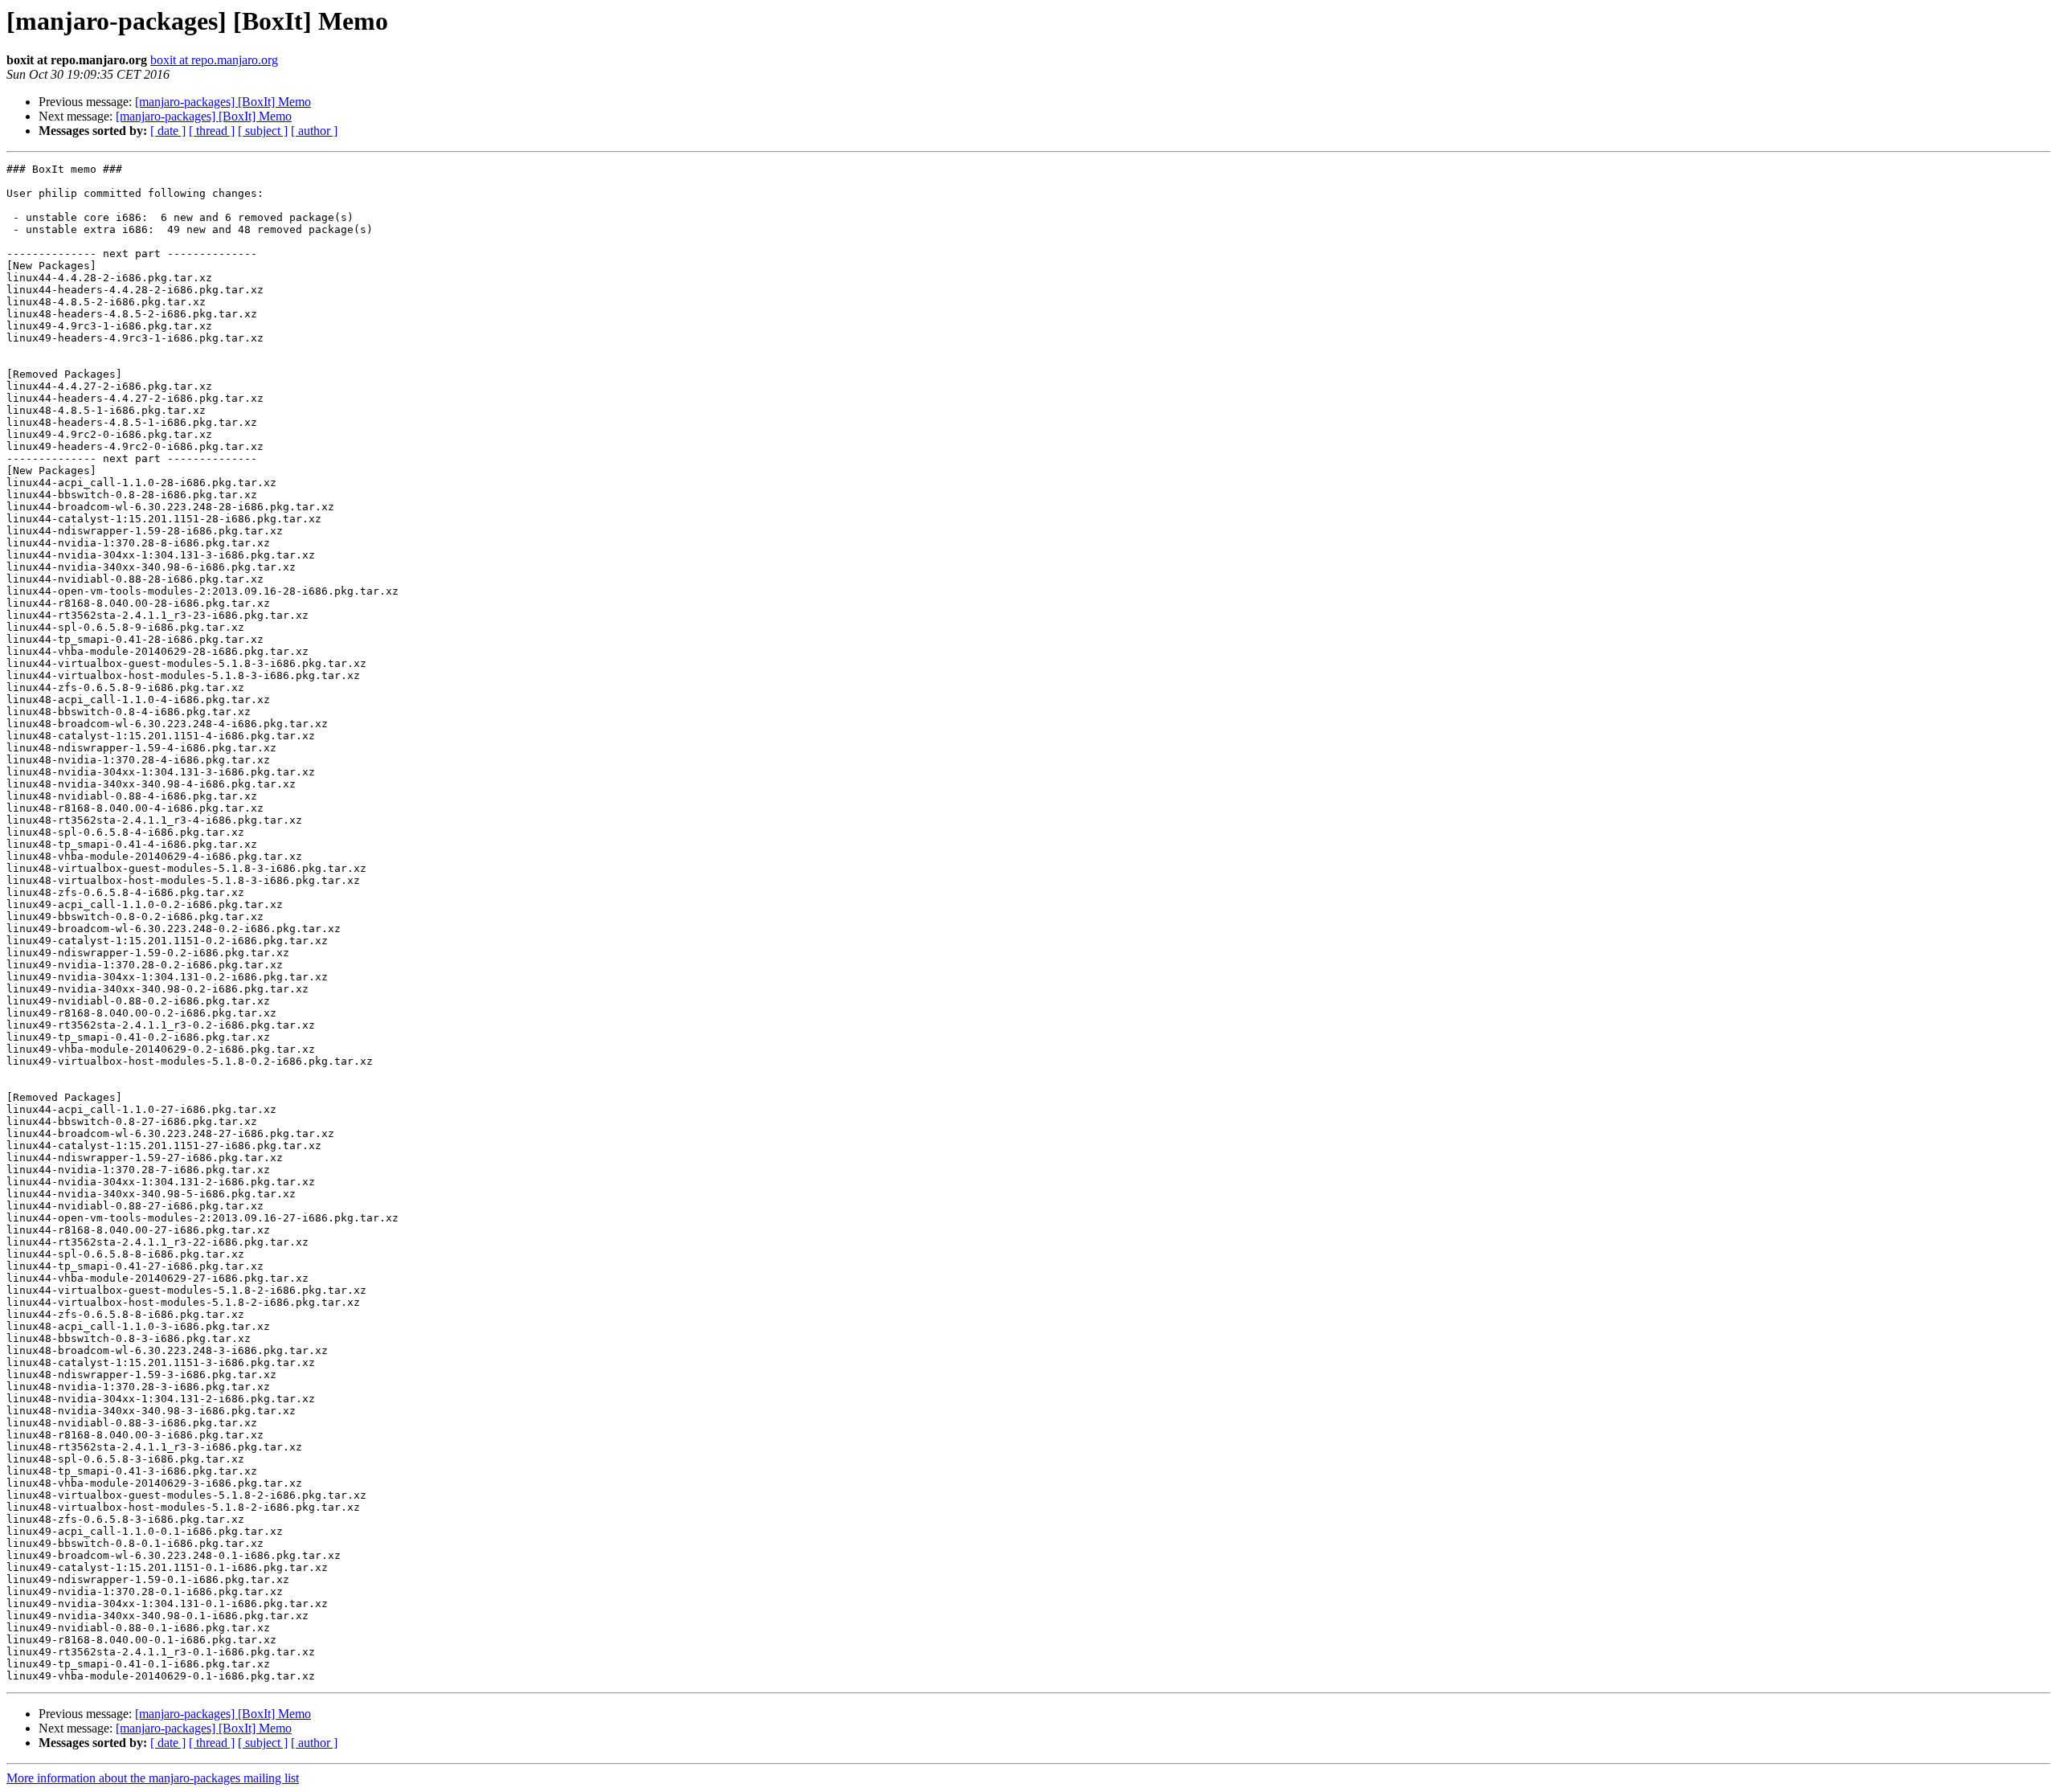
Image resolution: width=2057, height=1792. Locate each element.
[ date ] (168, 131)
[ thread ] (212, 131)
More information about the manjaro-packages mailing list (153, 1778)
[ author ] (314, 131)
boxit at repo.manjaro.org (214, 60)
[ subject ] (263, 131)
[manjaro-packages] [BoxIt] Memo (223, 102)
